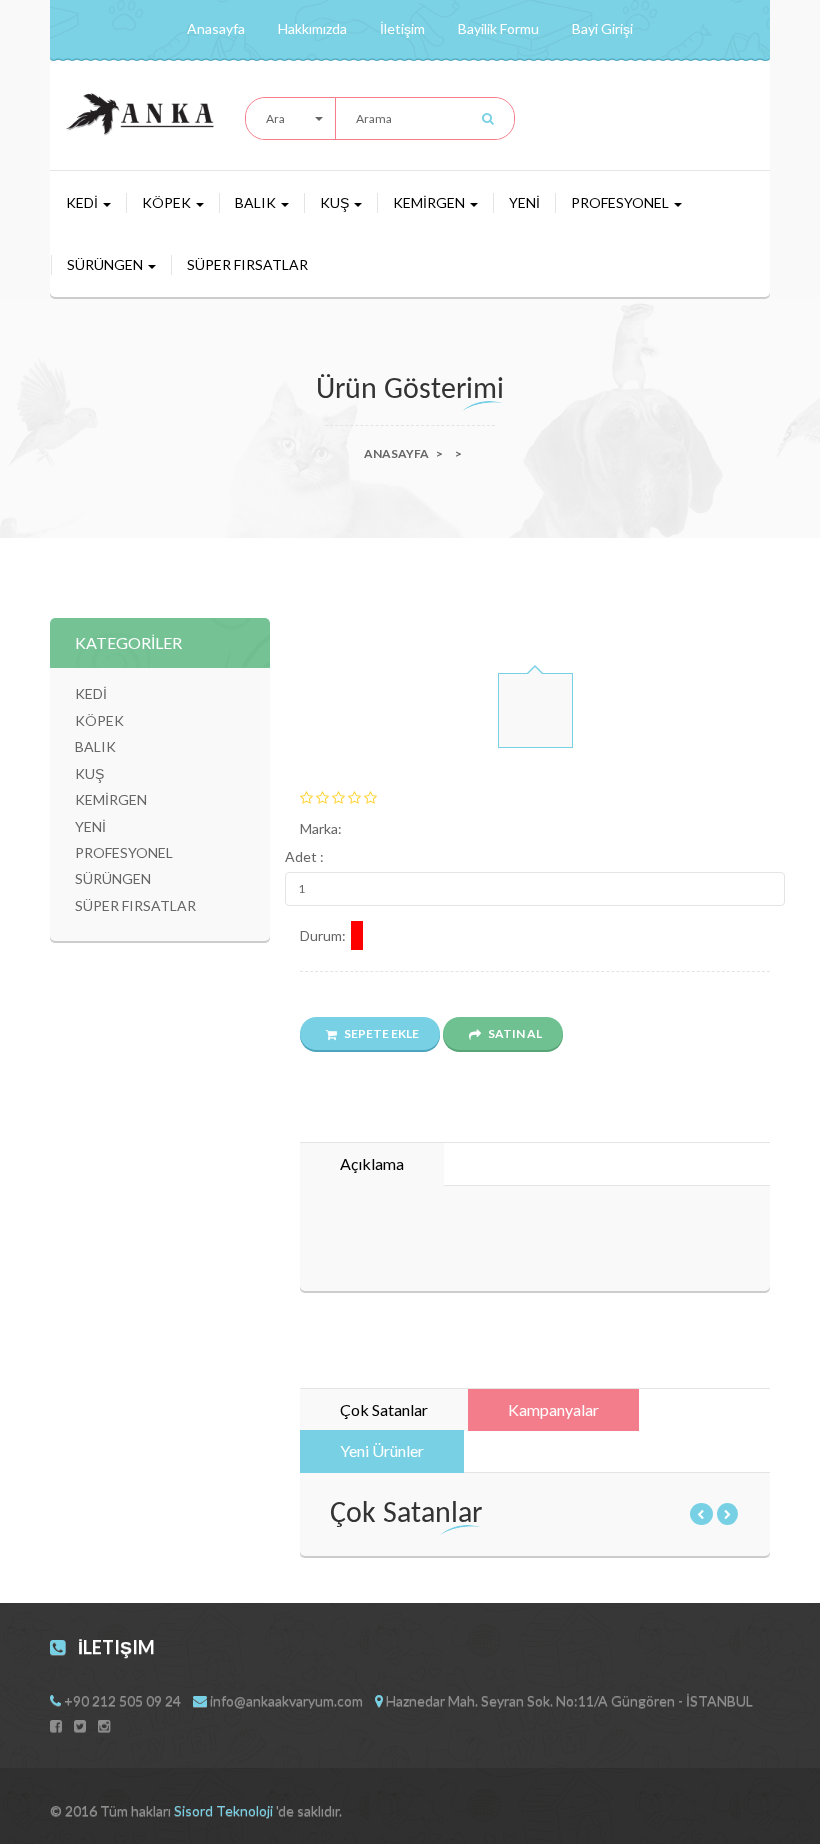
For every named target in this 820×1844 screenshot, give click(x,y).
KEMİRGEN (430, 202)
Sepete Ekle (380, 1033)
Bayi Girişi (602, 28)
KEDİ (83, 202)
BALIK (257, 202)
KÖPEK (168, 202)
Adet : (304, 856)
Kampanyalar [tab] (553, 1409)
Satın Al (514, 1033)
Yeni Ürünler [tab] (382, 1450)
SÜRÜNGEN (106, 264)
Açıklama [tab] (372, 1163)
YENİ (524, 202)
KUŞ (336, 202)
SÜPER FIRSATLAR (247, 264)
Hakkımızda (312, 28)
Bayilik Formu (498, 28)
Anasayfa (216, 28)
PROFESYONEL (621, 202)
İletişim (402, 28)
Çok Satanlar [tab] (384, 1409)
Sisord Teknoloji (225, 1810)
